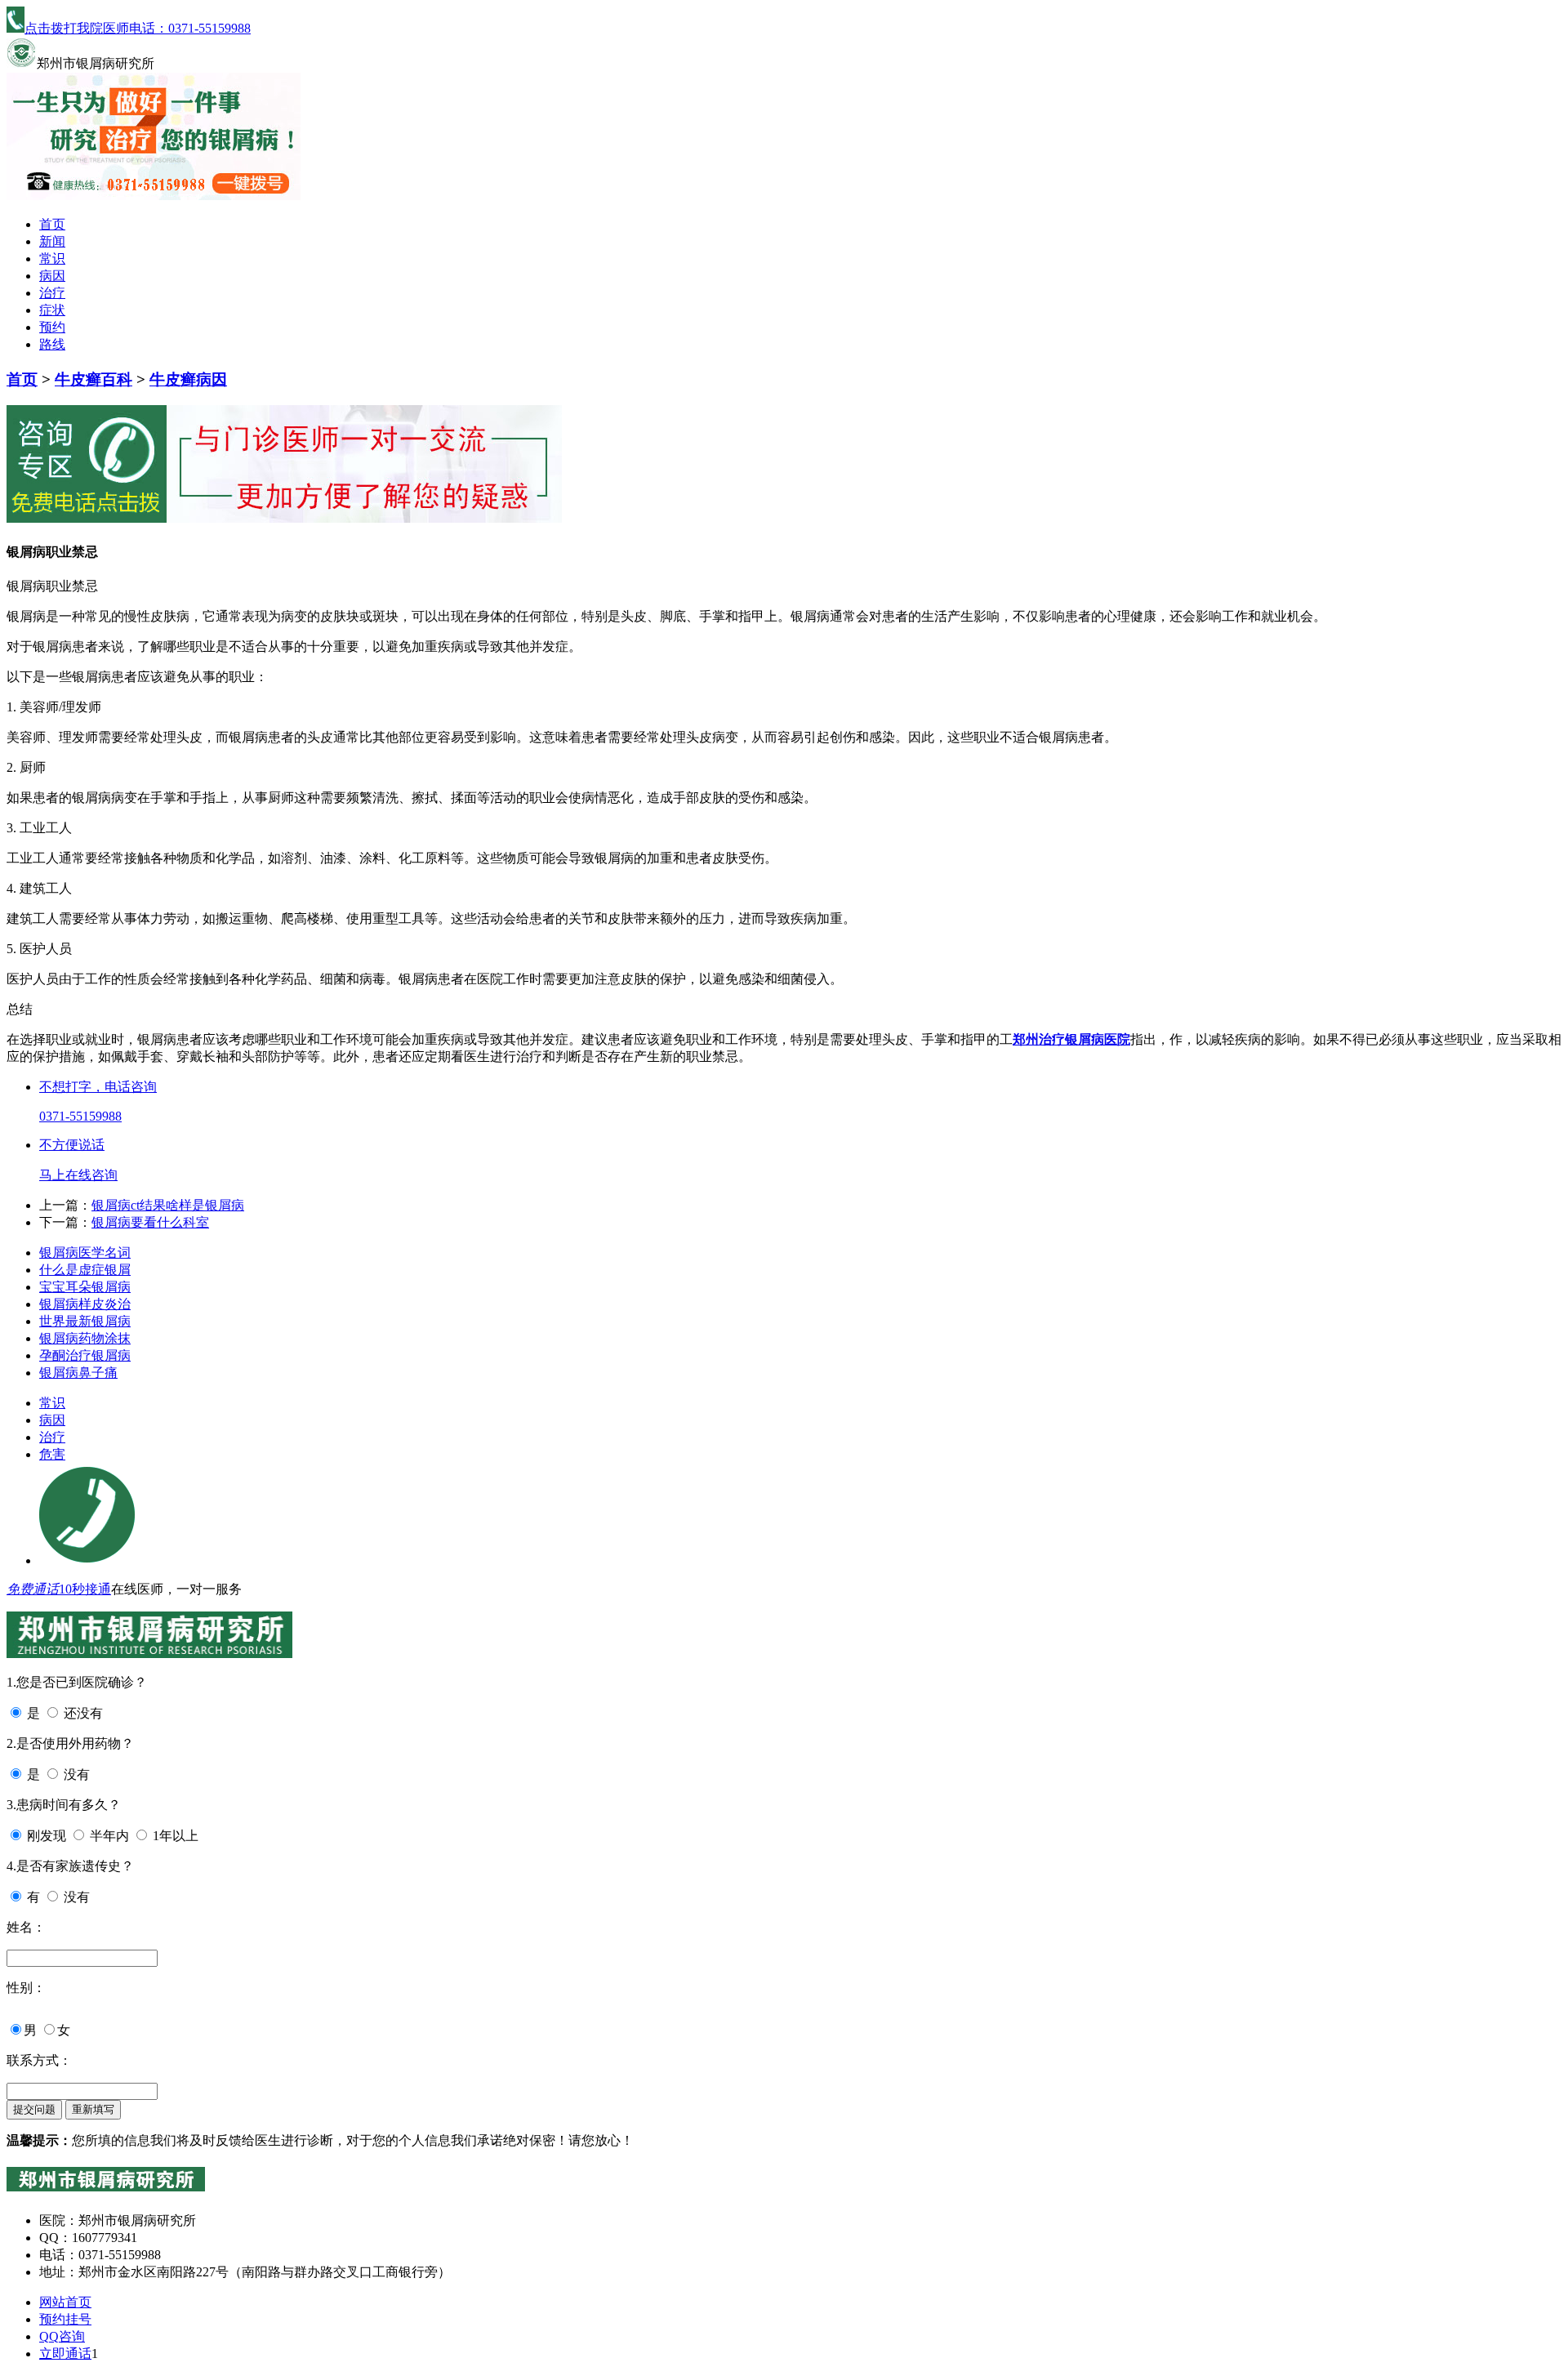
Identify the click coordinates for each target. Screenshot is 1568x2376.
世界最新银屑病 (85, 1321)
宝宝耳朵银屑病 (85, 1287)
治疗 (52, 293)
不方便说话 (72, 1145)
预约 (52, 327)
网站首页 (65, 2302)
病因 (52, 276)
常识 (52, 259)
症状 (52, 310)
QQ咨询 (62, 2336)
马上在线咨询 (78, 1175)
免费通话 (33, 1589)
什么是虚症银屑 (85, 1270)
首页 (52, 224)
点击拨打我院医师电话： (138, 28)
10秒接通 (85, 1589)
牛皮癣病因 (188, 379)
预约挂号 (65, 2319)
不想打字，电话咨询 (98, 1087)
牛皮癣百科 (94, 379)
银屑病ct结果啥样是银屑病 (168, 1205)
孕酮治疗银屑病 (85, 1355)
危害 (52, 1454)
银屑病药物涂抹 (85, 1338)
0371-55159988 (80, 1116)
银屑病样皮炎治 (85, 1304)
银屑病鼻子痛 (78, 1373)
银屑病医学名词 (85, 1253)
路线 (52, 344)
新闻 (52, 241)
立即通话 (65, 2354)
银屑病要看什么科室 (150, 1222)
